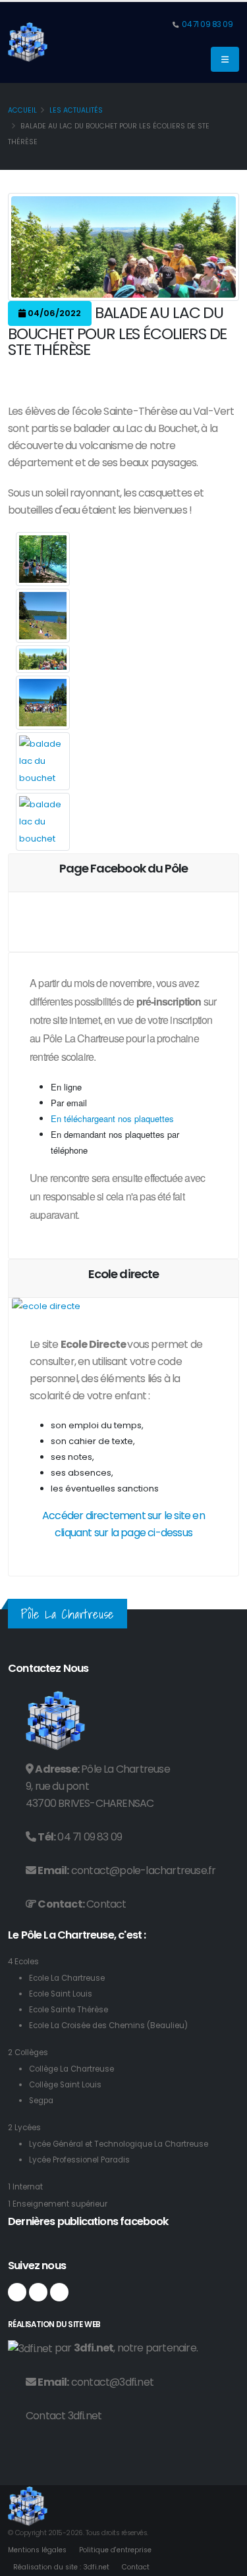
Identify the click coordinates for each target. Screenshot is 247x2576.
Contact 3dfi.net (64, 2416)
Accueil (22, 110)
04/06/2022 (53, 313)
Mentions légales (37, 2550)
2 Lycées (24, 2128)
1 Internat (25, 2187)
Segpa (41, 2101)
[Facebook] (17, 2292)
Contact (106, 1904)
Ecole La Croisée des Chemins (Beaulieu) (108, 2026)
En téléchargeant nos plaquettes (112, 1118)
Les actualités (76, 110)
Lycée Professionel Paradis (79, 2160)
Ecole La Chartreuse (67, 1978)
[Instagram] (38, 2292)
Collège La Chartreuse (71, 2069)
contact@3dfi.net (112, 2382)
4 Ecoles (23, 1962)
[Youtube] (59, 2292)
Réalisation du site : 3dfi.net (61, 2567)
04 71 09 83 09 (207, 24)
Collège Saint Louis (65, 2085)
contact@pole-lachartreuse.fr (144, 1870)
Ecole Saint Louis (61, 1994)
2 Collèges (28, 2053)
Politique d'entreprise (115, 2550)
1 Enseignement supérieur (58, 2204)
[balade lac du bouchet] (43, 559)
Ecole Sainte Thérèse (69, 2010)
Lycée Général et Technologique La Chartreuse (119, 2144)
